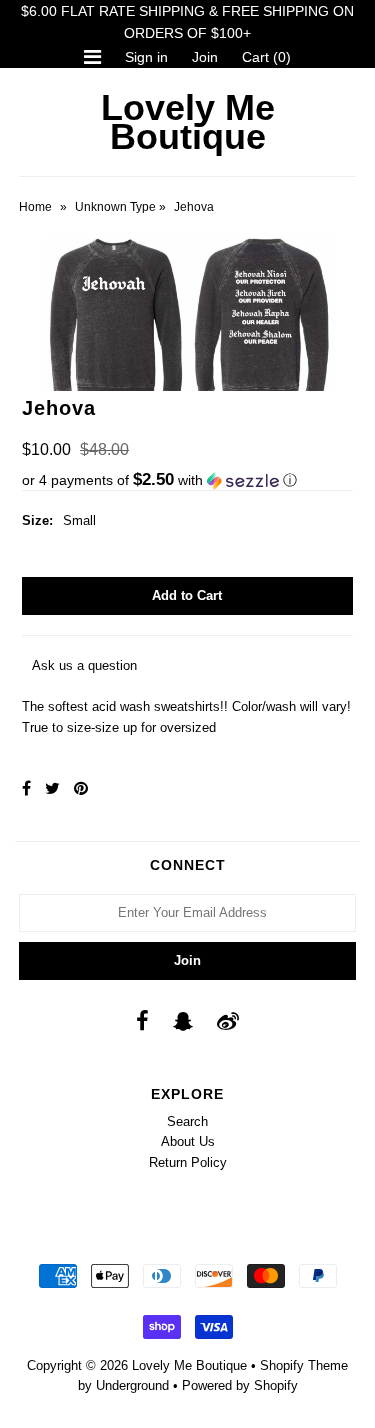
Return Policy (188, 1162)
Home (35, 207)
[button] (187, 480)
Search (187, 1121)
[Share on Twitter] (52, 788)
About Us (188, 1141)
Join (205, 57)
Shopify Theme (304, 1365)
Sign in (146, 57)
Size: (37, 520)
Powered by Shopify (240, 1385)
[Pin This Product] (81, 788)
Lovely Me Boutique (188, 122)
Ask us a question (84, 665)
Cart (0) (266, 57)
